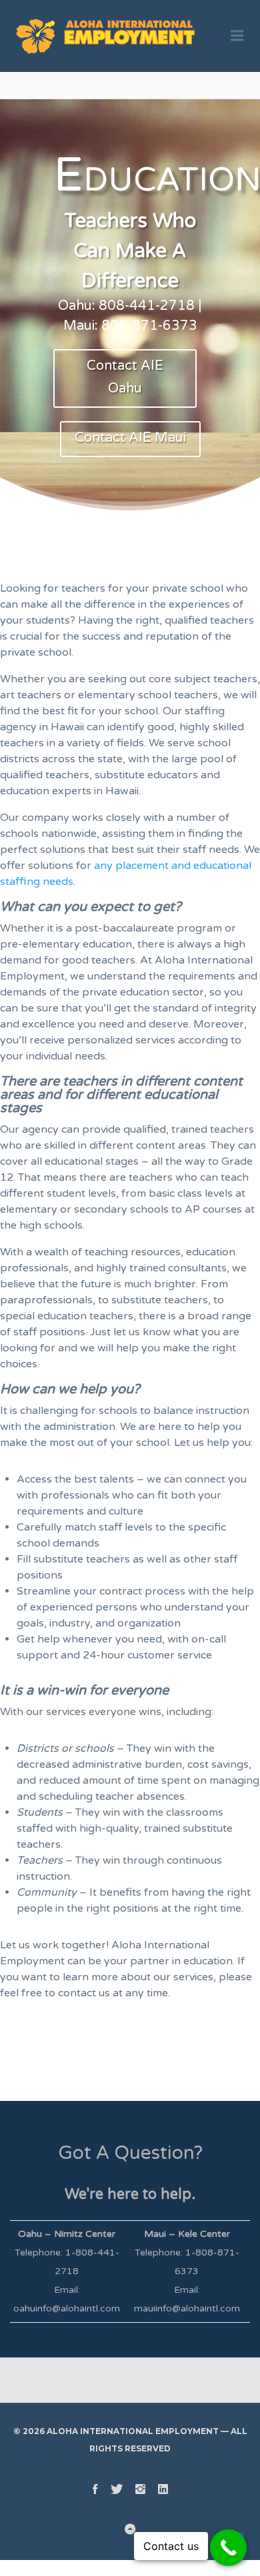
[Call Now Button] (228, 2548)
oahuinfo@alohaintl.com (67, 2308)
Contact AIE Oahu (125, 377)
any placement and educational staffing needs (126, 874)
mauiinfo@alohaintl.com (187, 2308)
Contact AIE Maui (130, 438)
